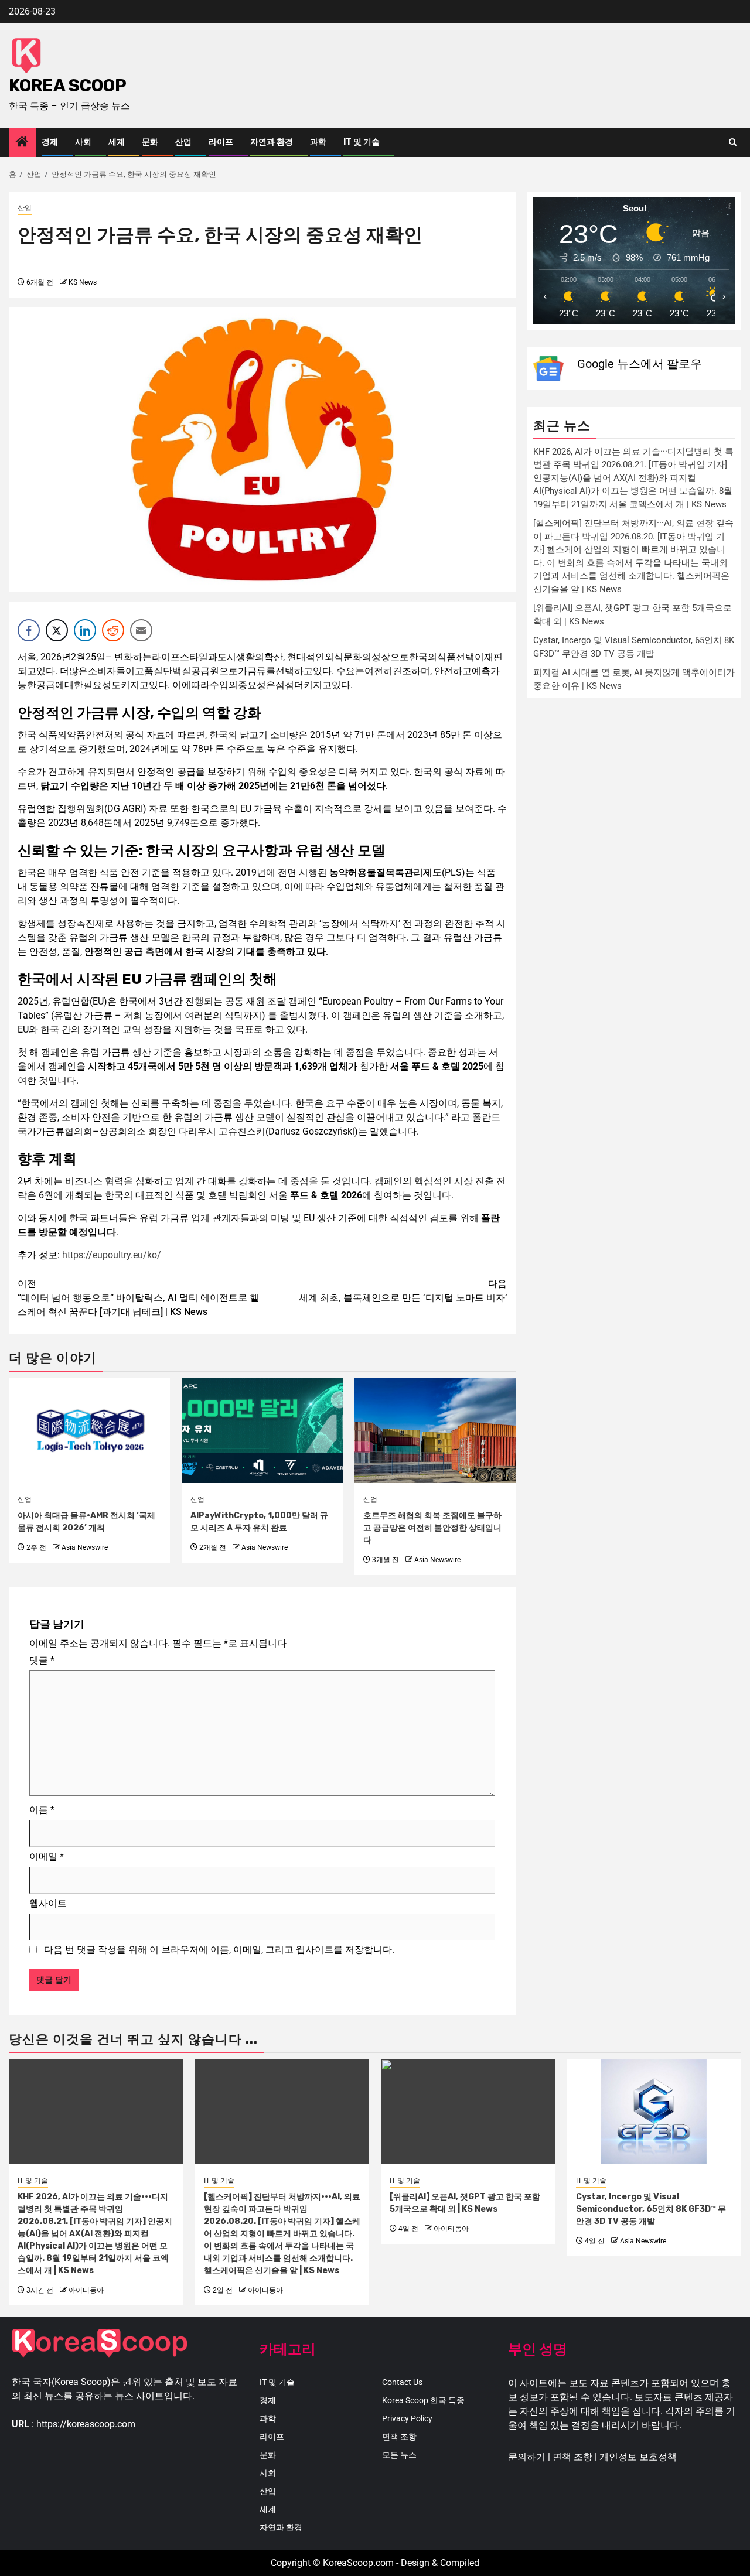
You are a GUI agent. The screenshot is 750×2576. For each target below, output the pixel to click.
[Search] (733, 142)
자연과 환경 (272, 142)
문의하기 (527, 2457)
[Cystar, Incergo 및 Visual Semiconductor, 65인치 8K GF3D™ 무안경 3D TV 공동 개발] (654, 2112)
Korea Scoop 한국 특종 (423, 2400)
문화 (150, 142)
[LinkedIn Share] (85, 630)
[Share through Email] (141, 630)
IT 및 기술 (362, 142)
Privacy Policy (407, 2418)
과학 (318, 142)
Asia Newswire (85, 1547)
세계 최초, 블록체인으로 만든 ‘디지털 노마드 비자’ (403, 1291)
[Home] (22, 143)
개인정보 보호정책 (638, 2457)
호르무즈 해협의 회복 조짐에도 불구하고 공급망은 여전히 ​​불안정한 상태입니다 (432, 1528)
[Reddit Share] (113, 630)
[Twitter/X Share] (57, 630)
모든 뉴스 (399, 2455)
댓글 (42, 1660)
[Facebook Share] (29, 630)
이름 (42, 1810)
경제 (50, 142)
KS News (83, 282)
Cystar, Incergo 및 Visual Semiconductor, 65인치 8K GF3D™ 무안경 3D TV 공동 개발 (651, 2209)
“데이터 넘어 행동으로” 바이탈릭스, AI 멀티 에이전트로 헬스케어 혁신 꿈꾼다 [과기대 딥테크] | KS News (138, 1298)
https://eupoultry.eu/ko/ (112, 1255)
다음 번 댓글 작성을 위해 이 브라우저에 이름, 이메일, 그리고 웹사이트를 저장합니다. (219, 1950)
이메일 (47, 1856)
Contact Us (402, 2382)
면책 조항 (399, 2437)
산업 (183, 142)
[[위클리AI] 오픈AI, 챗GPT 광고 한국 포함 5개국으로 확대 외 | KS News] (468, 2112)
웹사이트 (48, 1903)
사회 (83, 142)
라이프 (221, 142)
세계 (117, 142)
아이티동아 (86, 2290)
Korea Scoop (68, 86)
